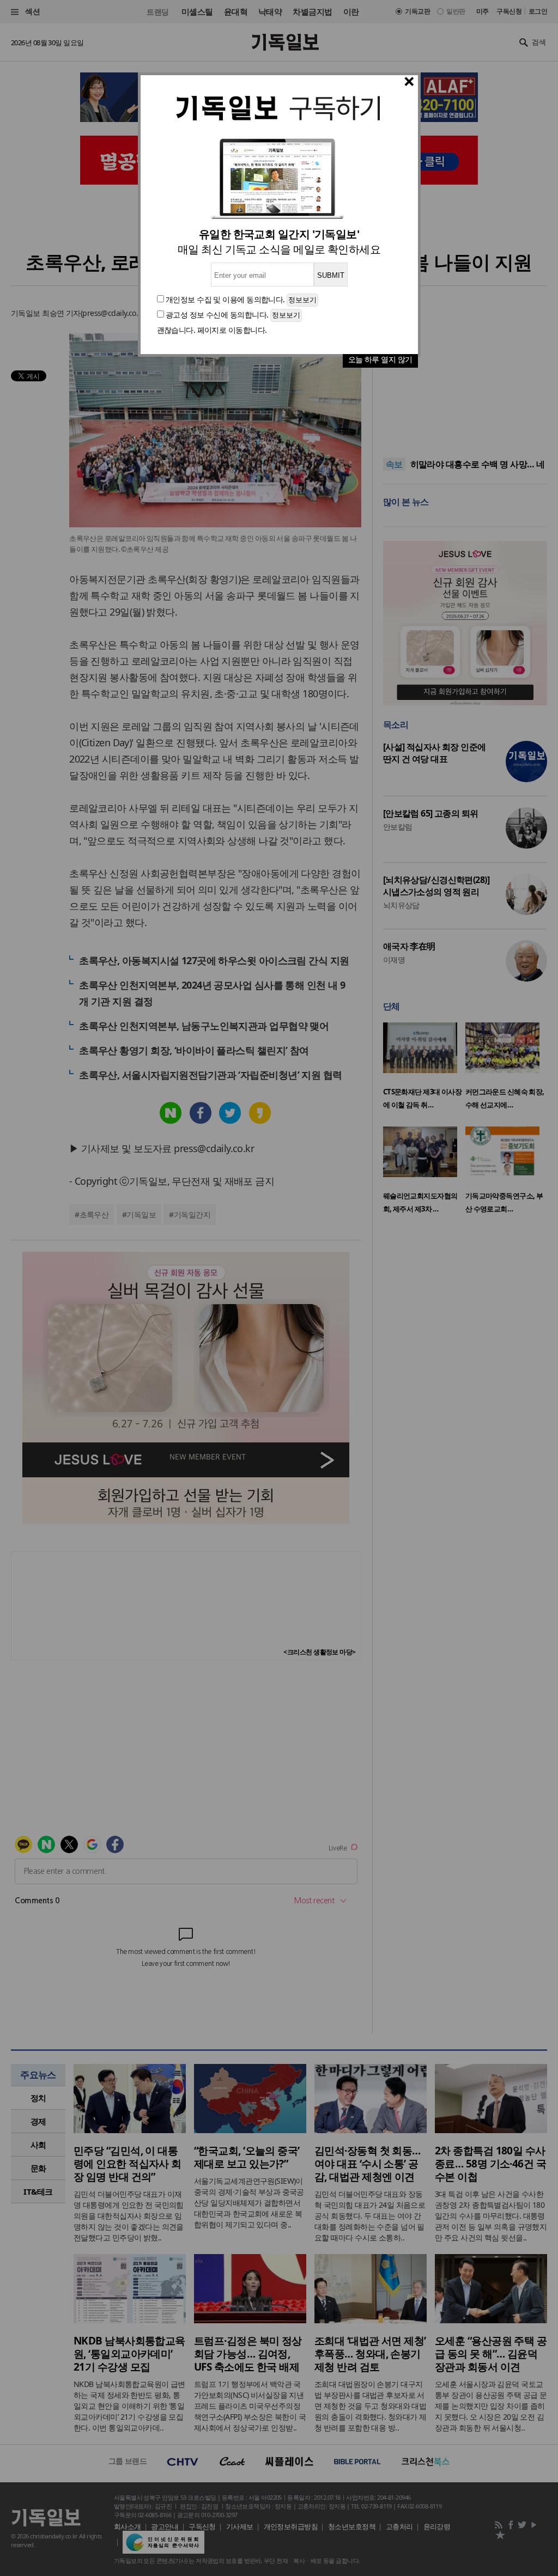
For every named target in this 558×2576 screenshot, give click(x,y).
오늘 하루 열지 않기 (380, 359)
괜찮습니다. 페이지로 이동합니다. (212, 330)
